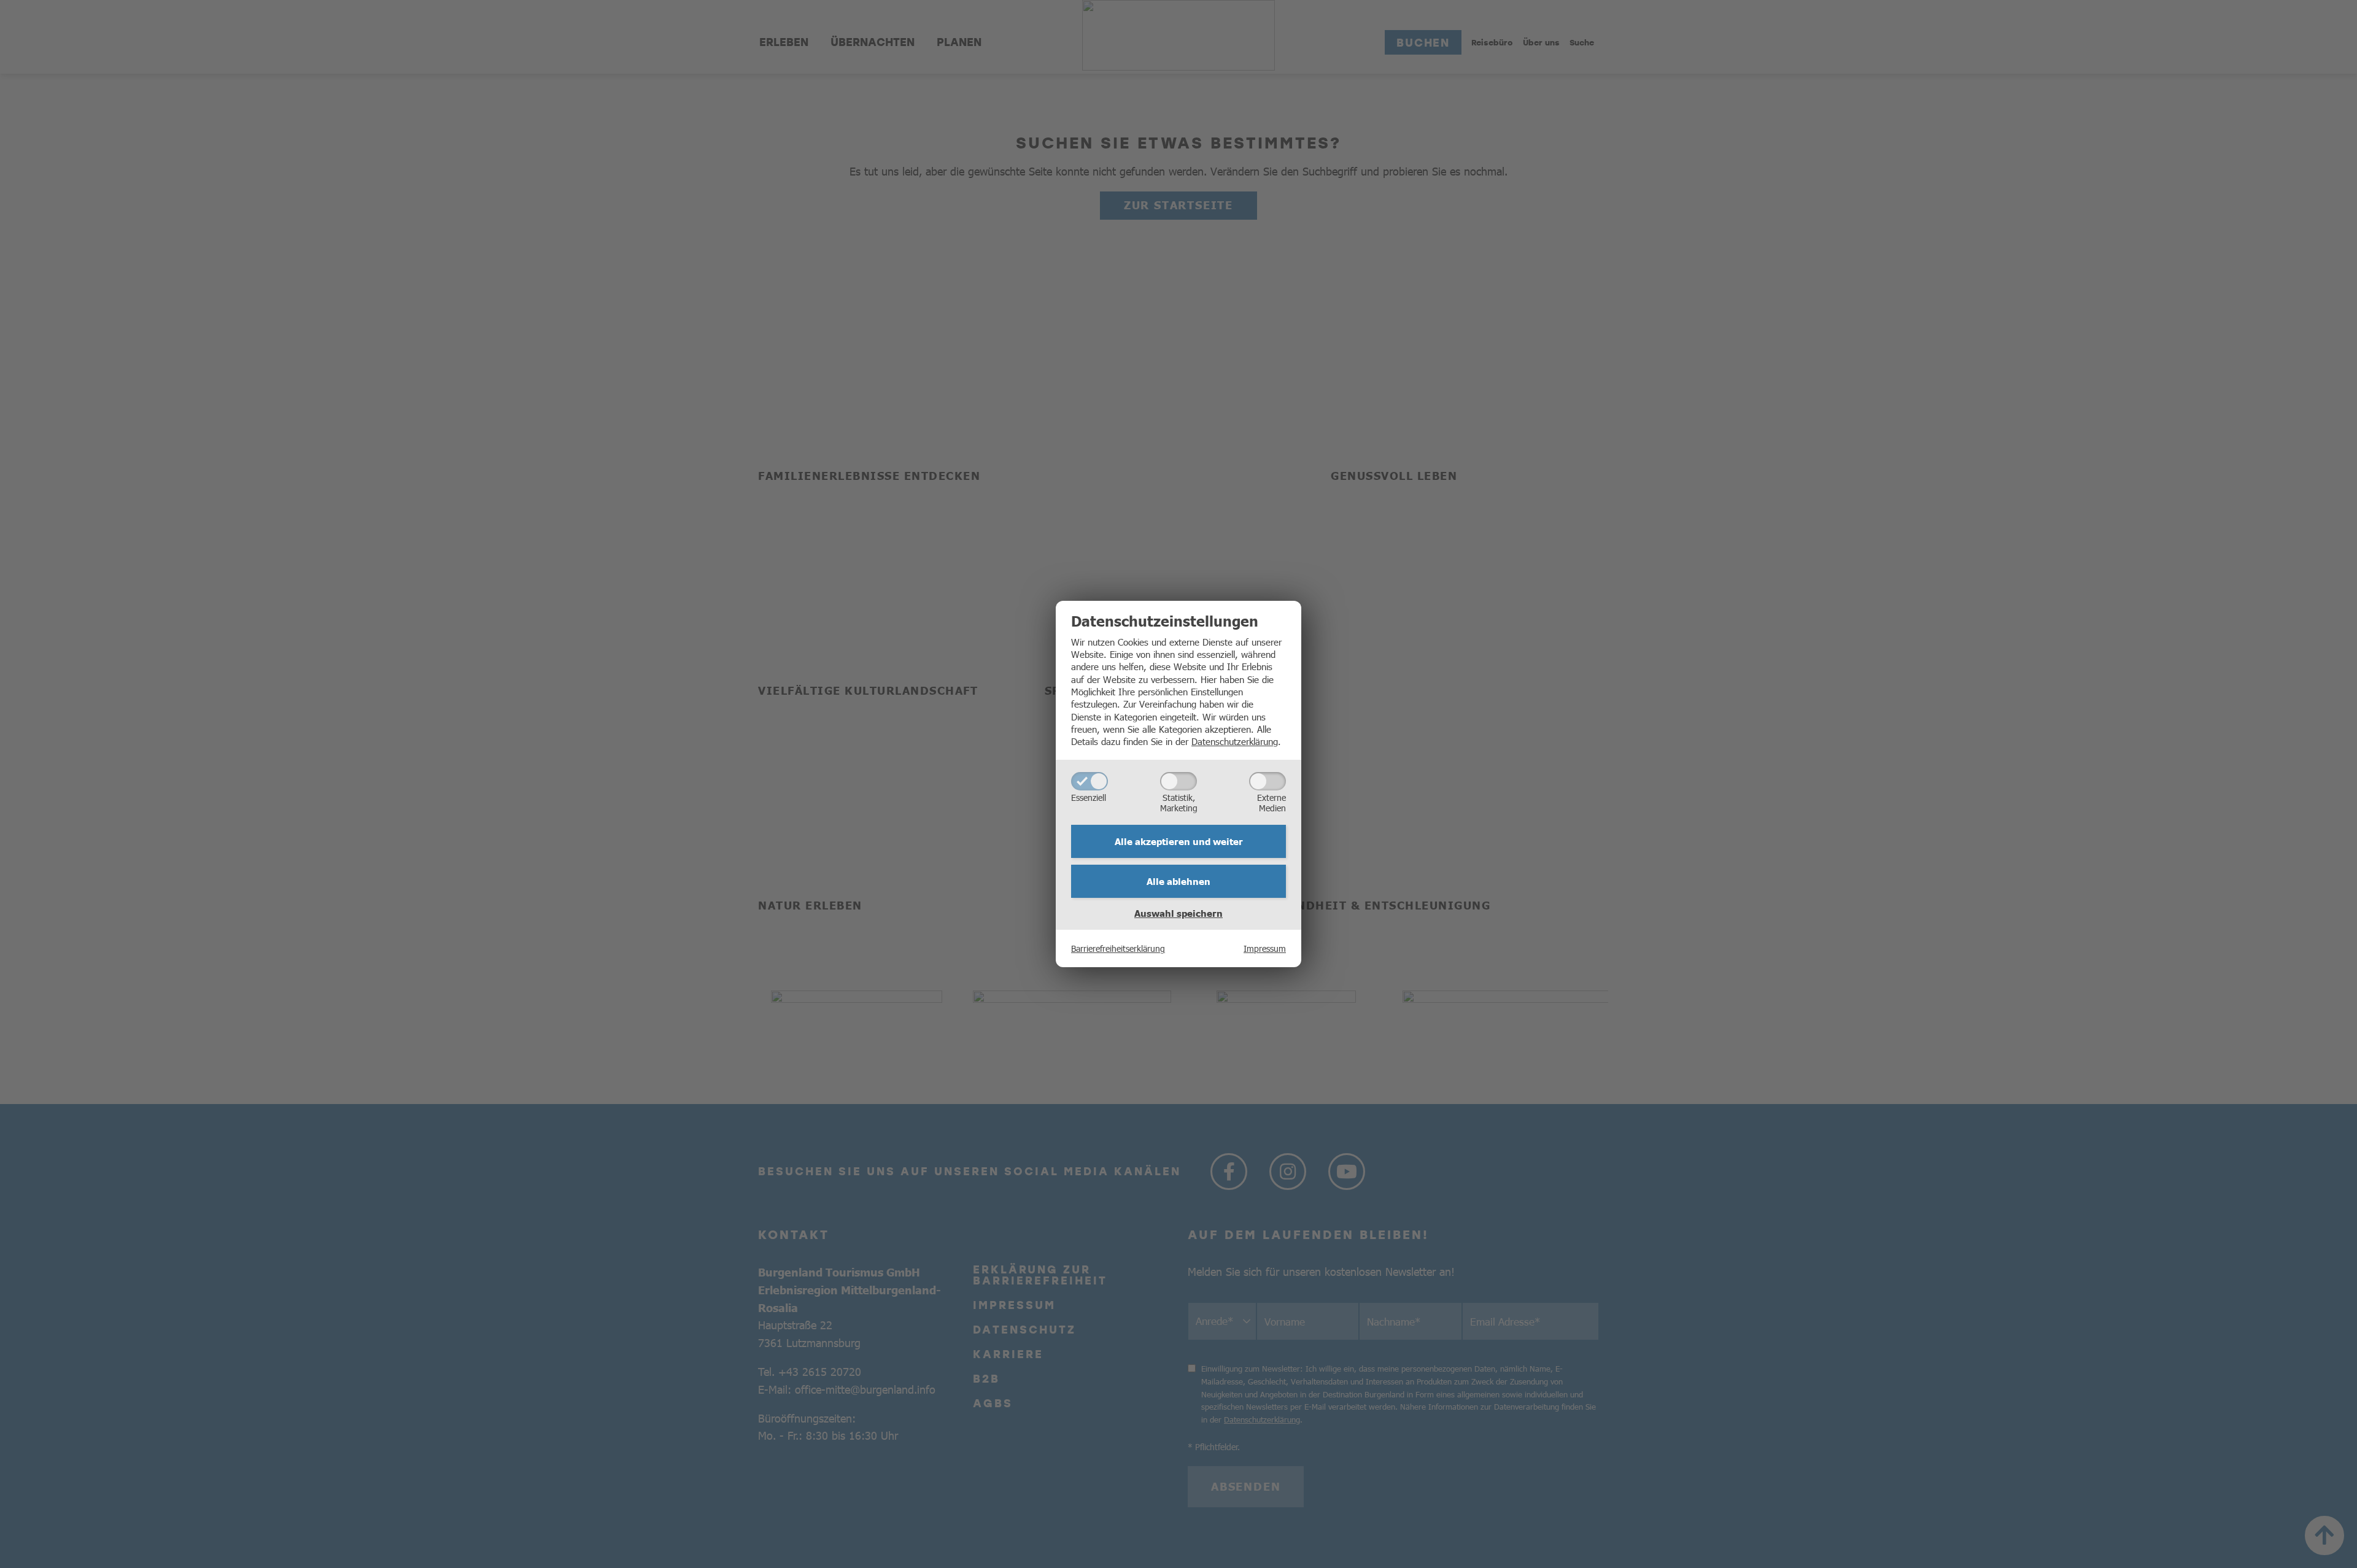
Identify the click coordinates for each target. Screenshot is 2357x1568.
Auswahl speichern (1178, 913)
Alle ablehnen (1178, 881)
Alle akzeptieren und (1179, 841)
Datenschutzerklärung (1235, 741)
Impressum (1265, 948)
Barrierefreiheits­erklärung (1118, 948)
